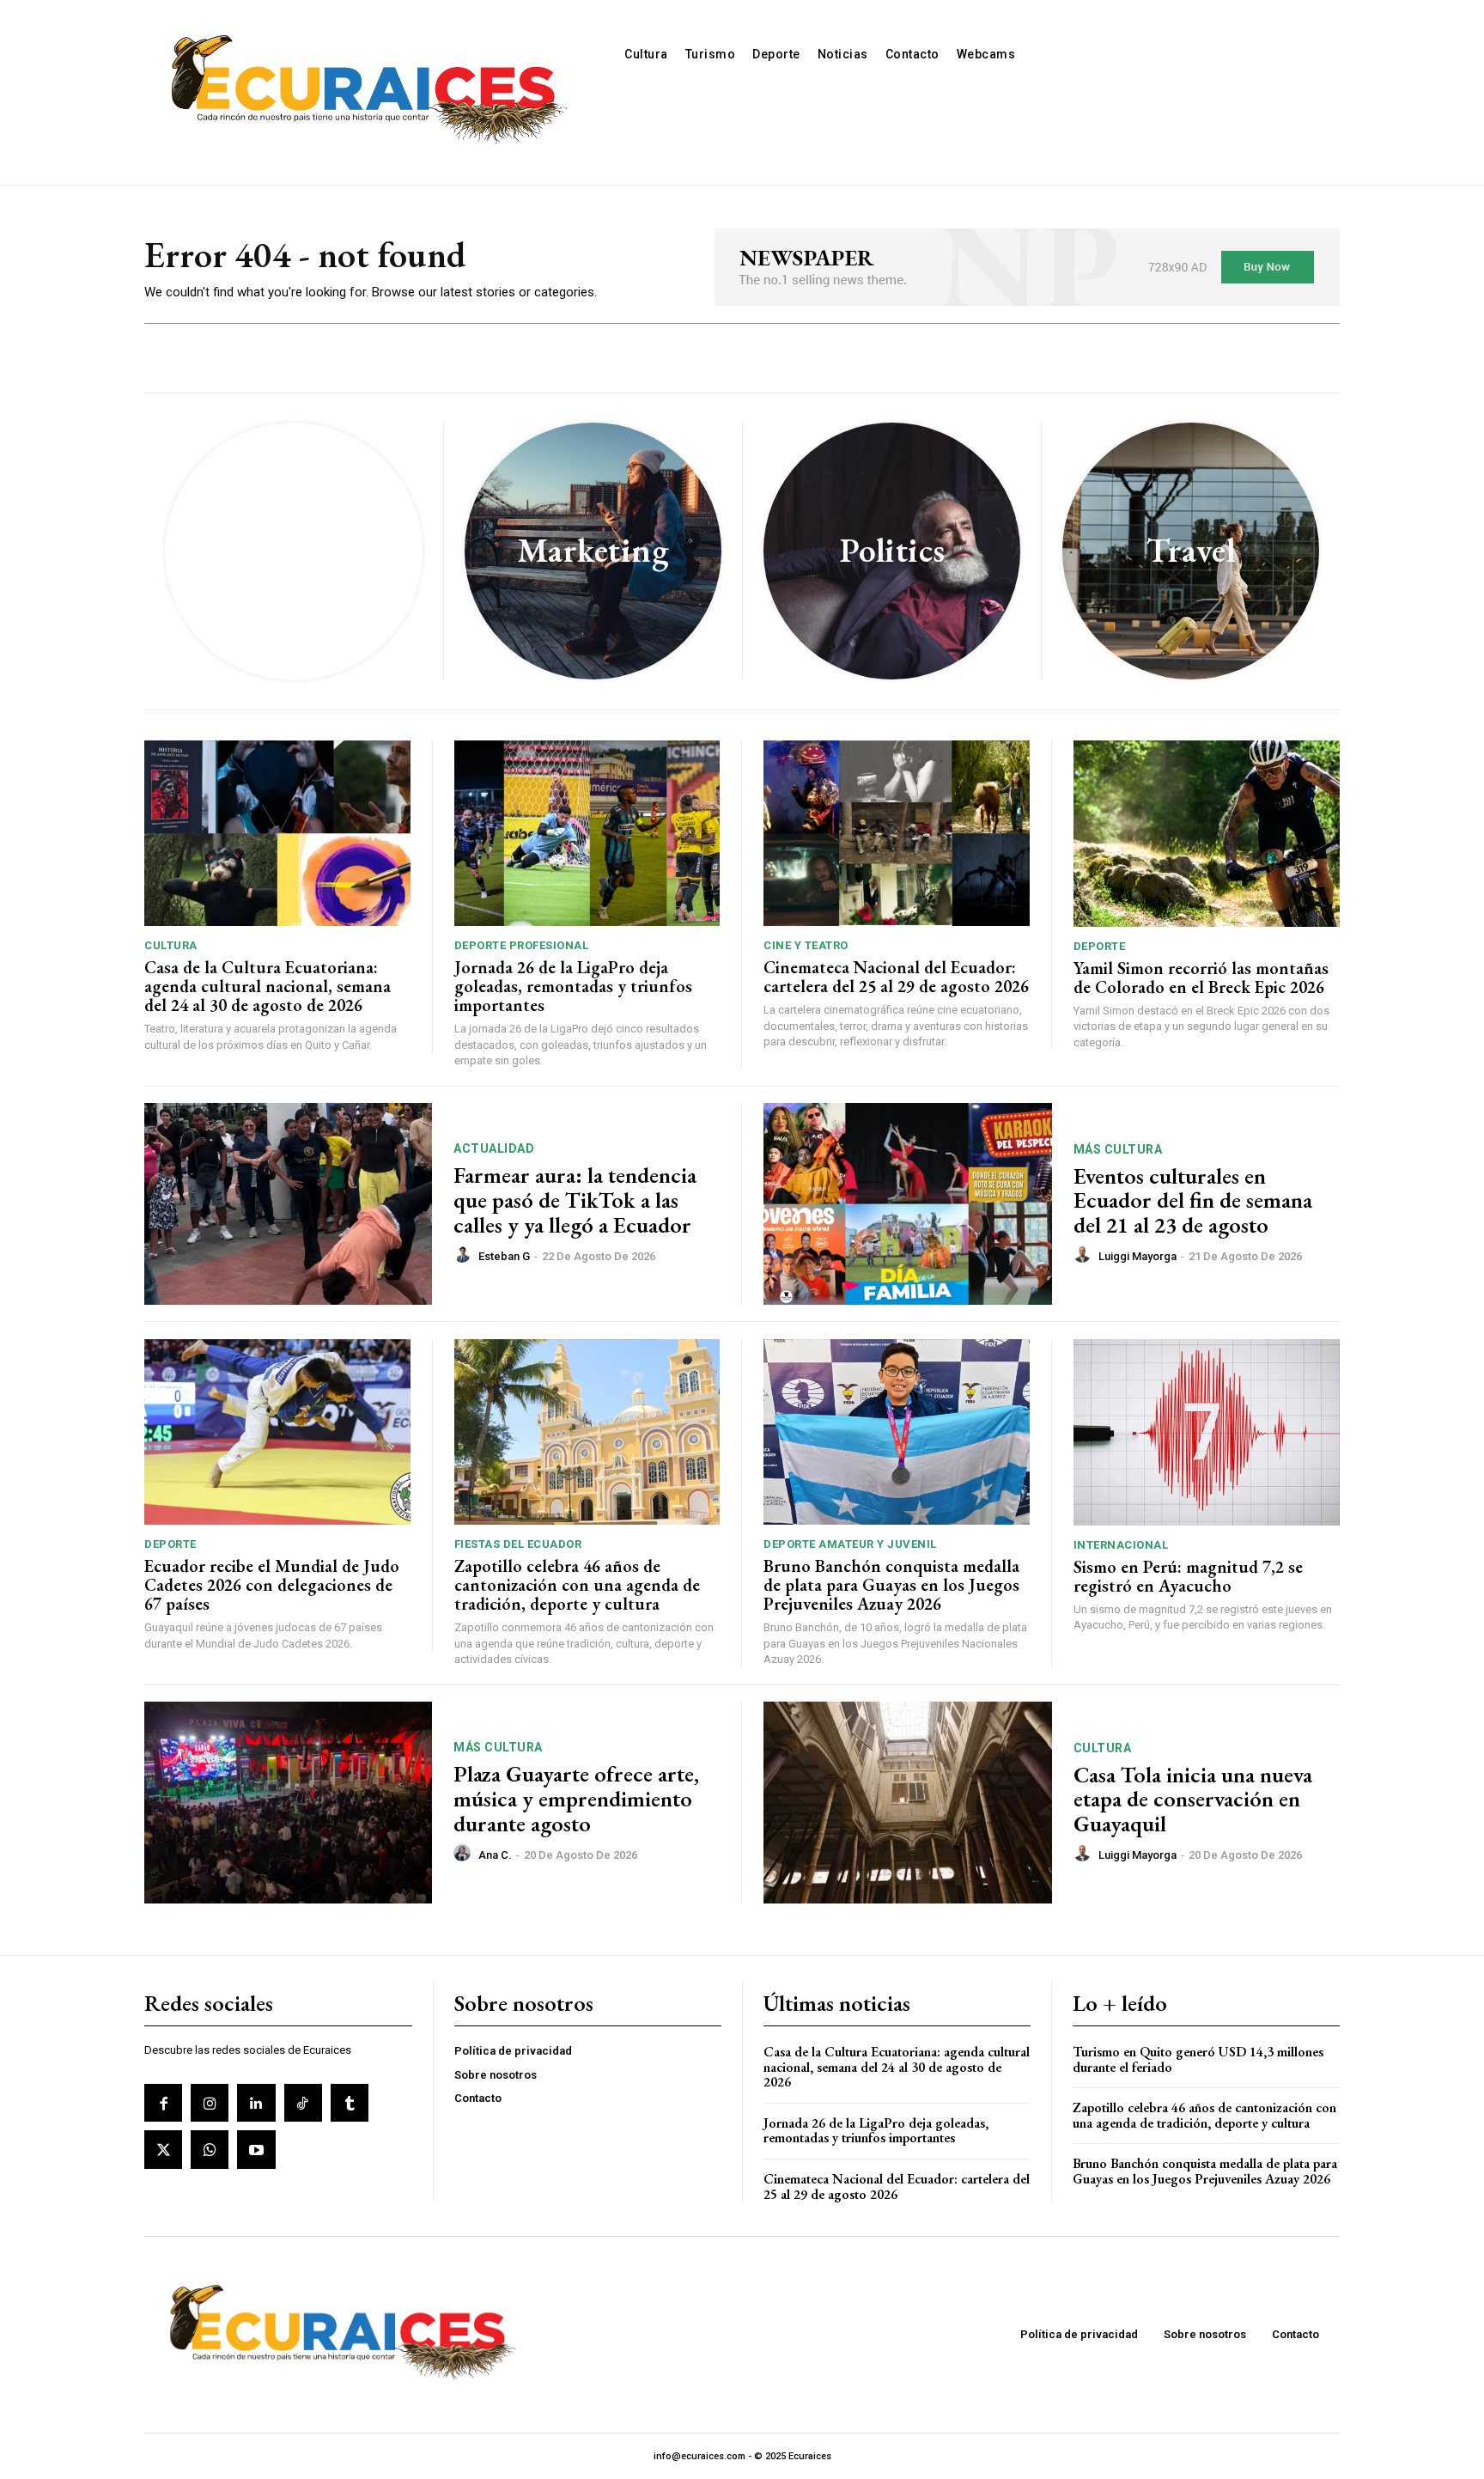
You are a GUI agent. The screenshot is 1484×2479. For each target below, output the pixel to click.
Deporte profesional (522, 945)
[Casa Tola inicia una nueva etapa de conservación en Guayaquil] (908, 1803)
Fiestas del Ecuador (518, 1544)
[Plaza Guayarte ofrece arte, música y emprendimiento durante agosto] (288, 1803)
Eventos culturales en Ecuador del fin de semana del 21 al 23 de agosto (1193, 1200)
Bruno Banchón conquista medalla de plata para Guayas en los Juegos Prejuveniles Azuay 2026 (891, 1585)
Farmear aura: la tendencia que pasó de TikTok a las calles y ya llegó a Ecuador (575, 1200)
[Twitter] (163, 2149)
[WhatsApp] (210, 2149)
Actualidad (494, 1148)
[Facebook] (163, 2103)
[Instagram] (210, 2103)
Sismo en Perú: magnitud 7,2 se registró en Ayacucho (1188, 1576)
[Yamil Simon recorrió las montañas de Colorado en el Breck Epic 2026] (1207, 834)
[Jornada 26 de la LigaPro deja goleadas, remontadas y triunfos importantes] (587, 834)
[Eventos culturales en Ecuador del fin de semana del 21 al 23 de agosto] (908, 1204)
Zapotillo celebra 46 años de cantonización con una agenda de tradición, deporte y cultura (577, 1585)
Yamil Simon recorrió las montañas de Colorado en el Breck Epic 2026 (1201, 978)
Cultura (171, 945)
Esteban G (504, 1256)
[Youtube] (256, 2149)
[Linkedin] (256, 2103)
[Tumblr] (350, 2103)
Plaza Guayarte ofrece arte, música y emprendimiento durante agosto (576, 1798)
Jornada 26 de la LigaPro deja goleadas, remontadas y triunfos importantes (573, 986)
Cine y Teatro (806, 945)
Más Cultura (1118, 1149)
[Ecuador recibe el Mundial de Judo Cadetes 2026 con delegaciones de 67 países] (277, 1432)
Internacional (1121, 1545)
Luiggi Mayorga (1137, 1256)
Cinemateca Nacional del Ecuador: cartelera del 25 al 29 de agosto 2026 (896, 977)
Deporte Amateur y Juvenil (850, 1544)
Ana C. (495, 1855)
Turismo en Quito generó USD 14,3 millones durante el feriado (1198, 2059)
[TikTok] (303, 2103)
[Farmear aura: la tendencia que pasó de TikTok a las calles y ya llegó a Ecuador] (288, 1204)
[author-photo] (465, 1255)
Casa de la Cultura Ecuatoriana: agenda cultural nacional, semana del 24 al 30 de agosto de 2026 (268, 986)
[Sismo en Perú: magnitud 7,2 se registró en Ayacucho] (1207, 1432)
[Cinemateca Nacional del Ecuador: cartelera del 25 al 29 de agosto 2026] (897, 834)
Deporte (1100, 946)
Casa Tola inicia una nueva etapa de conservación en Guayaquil (1193, 1799)
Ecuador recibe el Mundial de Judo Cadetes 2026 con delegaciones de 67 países (272, 1585)
